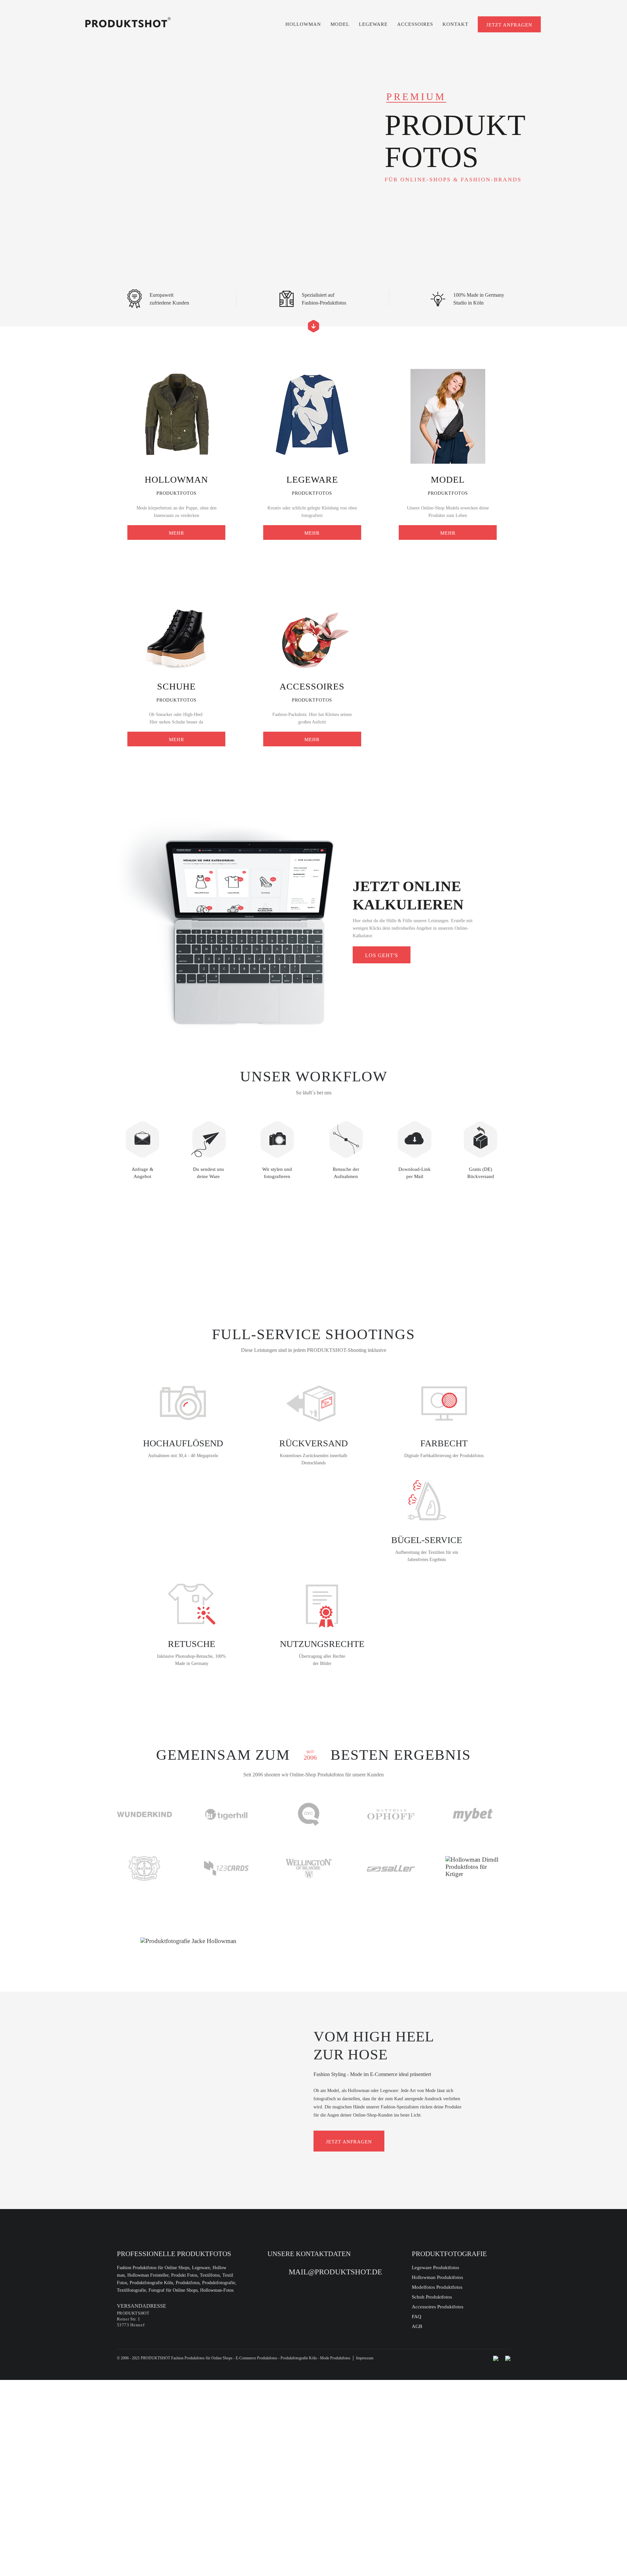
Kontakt (455, 24)
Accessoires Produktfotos (438, 2307)
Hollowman (303, 24)
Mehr (177, 533)
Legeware (373, 24)
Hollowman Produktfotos (437, 2277)
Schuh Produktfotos (432, 2297)
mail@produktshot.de (335, 2272)
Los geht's (382, 955)
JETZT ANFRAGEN (349, 2142)
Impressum (365, 2358)
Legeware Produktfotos (435, 2268)
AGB (417, 2326)
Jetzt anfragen (509, 25)
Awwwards (15, 120)
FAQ (417, 2317)
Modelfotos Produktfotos (437, 2287)
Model (340, 24)
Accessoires (415, 24)
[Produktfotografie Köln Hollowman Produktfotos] (128, 22)
